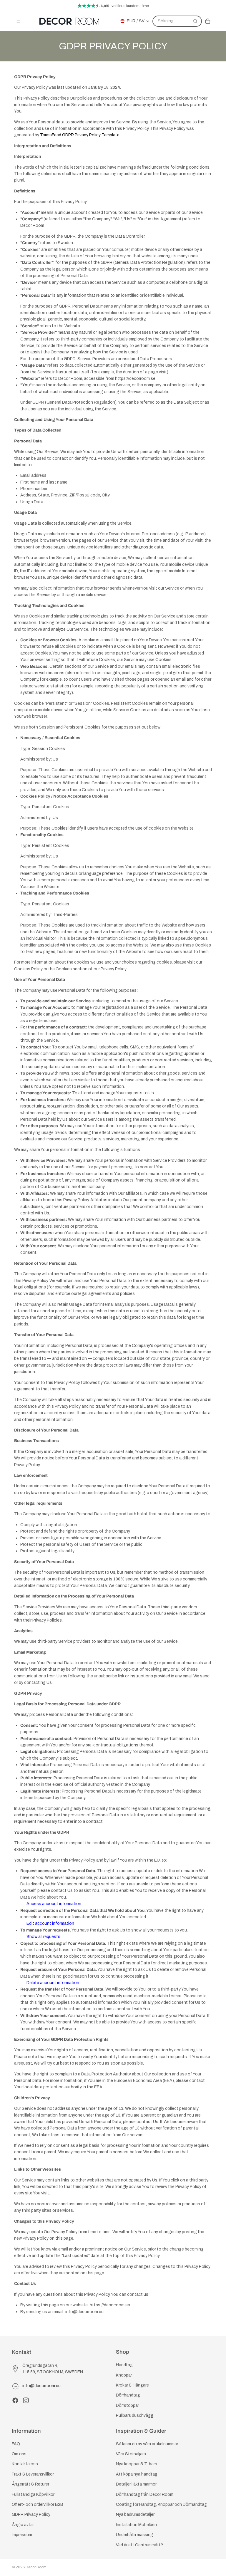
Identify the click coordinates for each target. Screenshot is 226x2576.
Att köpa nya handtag (137, 2474)
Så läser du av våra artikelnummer (147, 2444)
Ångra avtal (23, 2525)
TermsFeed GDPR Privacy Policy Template (80, 135)
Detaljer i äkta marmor (136, 2484)
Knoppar (124, 2375)
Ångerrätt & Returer (30, 2484)
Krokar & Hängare (132, 2385)
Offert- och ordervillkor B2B (38, 2504)
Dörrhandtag (128, 2395)
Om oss (19, 2454)
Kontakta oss (25, 2464)
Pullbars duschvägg (135, 2415)
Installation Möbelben (136, 2525)
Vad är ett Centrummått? (139, 2545)
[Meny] (19, 21)
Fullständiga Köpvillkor (33, 2494)
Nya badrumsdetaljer (135, 2514)
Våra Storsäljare (131, 2454)
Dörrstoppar (127, 2405)
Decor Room (36, 2567)
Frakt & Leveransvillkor (33, 2474)
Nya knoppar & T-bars (137, 2464)
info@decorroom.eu (41, 2386)
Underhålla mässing (134, 2535)
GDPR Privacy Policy (31, 2514)
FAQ (16, 2444)
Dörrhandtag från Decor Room (145, 2494)
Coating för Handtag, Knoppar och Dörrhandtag (161, 2504)
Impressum (22, 2535)
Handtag (124, 2365)
